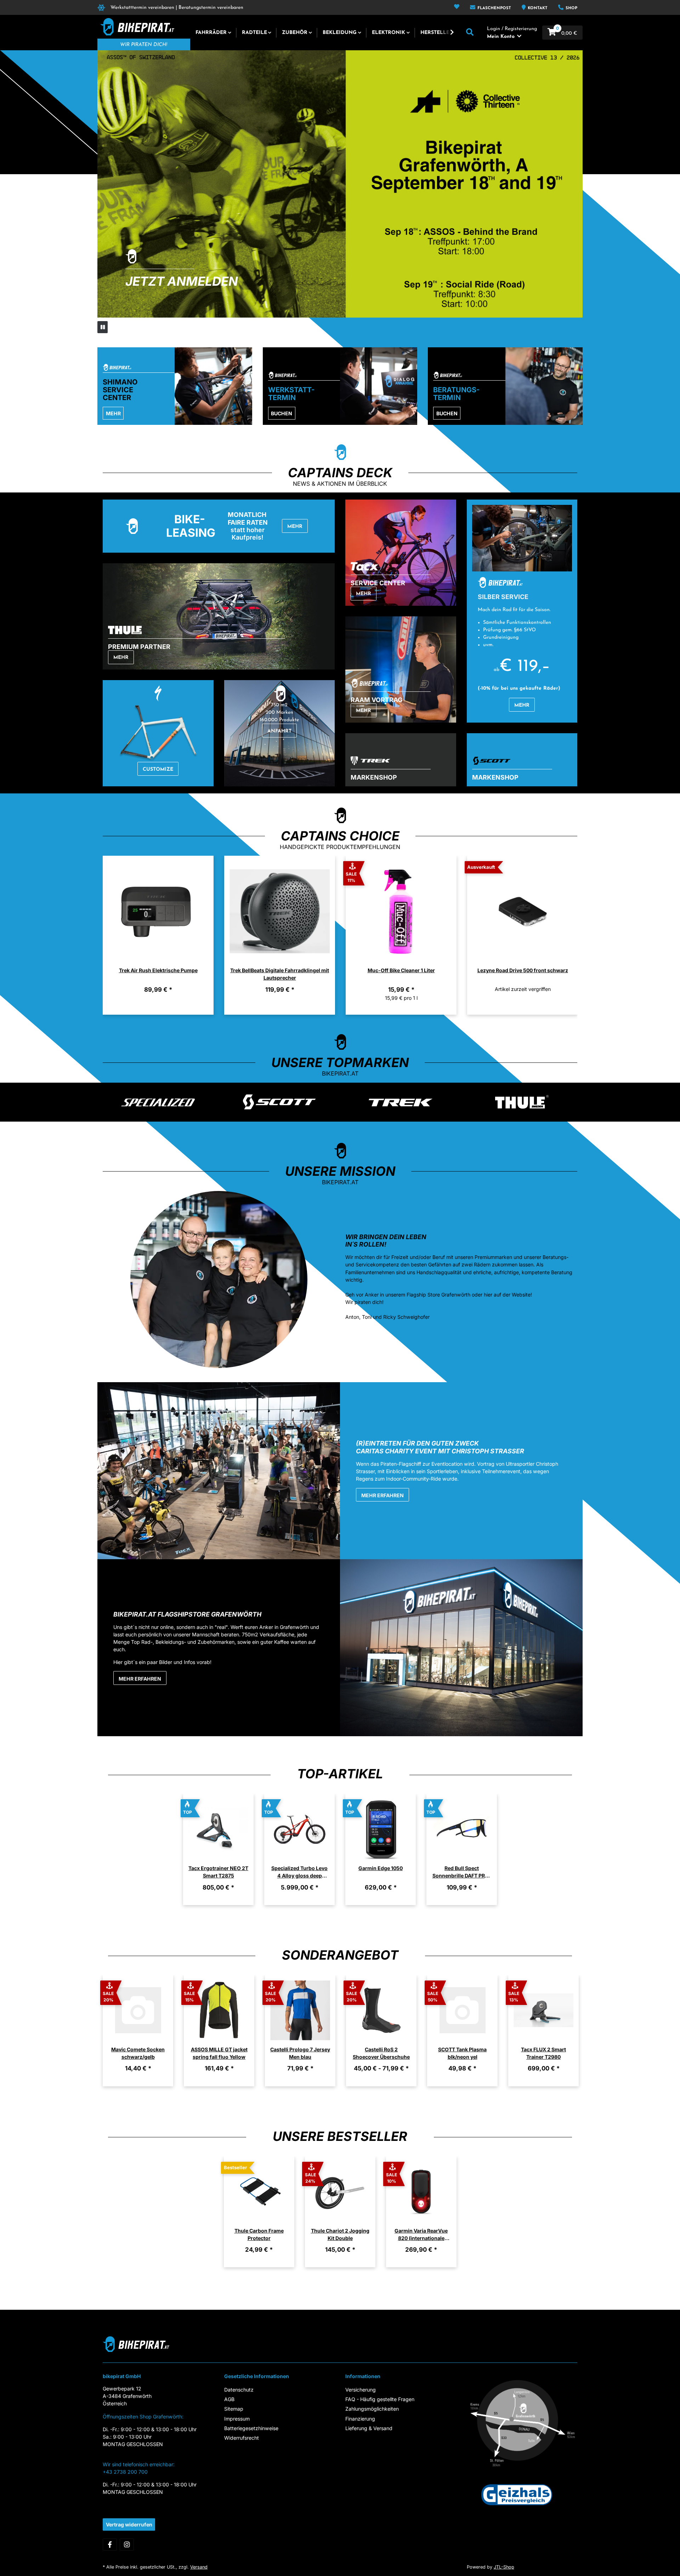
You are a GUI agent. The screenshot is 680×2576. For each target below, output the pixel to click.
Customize (158, 770)
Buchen (447, 413)
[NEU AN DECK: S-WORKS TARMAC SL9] (340, 184)
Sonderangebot (340, 1955)
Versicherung (361, 2390)
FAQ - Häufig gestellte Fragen (380, 2399)
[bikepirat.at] (136, 27)
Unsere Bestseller (340, 2136)
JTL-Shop (504, 2567)
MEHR (522, 705)
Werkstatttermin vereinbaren (142, 8)
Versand (199, 2567)
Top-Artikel (340, 1774)
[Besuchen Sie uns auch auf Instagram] (127, 2544)
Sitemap (234, 2409)
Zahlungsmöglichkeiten (372, 2409)
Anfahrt (279, 731)
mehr (121, 658)
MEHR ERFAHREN (382, 1495)
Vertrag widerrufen (129, 2524)
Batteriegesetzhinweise (251, 2428)
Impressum (237, 2419)
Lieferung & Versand (369, 2428)
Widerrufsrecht (242, 2438)
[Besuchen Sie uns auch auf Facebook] (110, 2544)
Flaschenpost (494, 8)
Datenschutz (239, 2390)
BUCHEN (282, 413)
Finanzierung (360, 2419)
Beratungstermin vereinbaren (211, 8)
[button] (457, 7)
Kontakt (537, 8)
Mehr (113, 413)
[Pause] (103, 327)
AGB (229, 2399)
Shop (571, 8)
